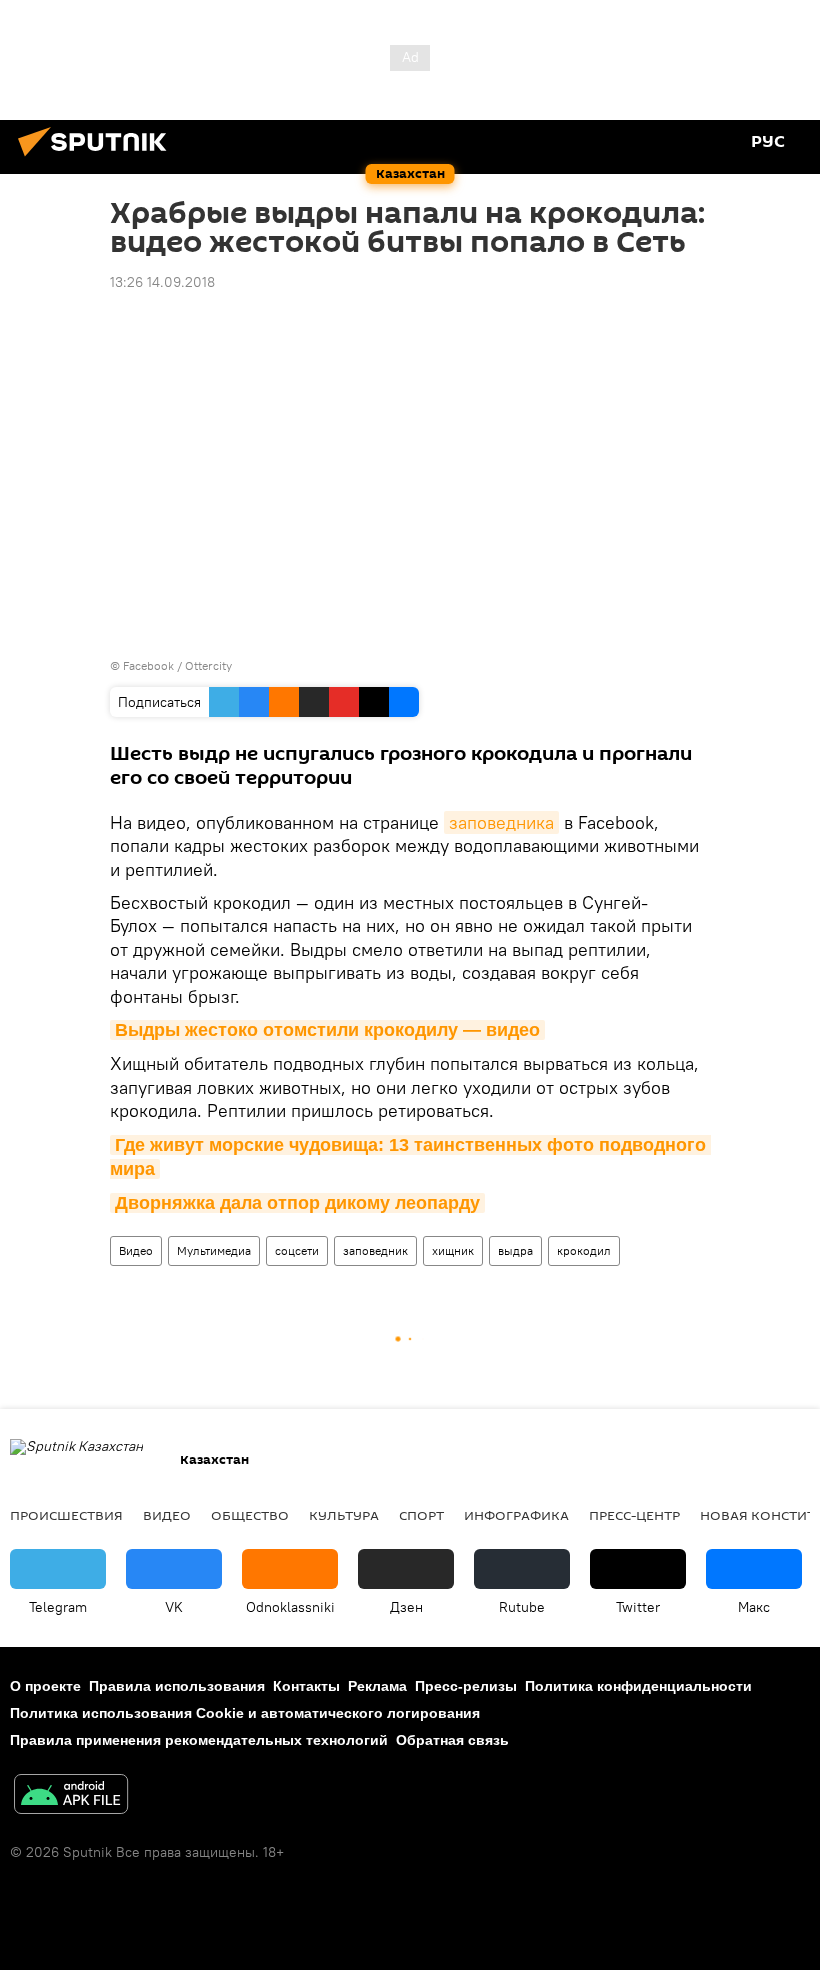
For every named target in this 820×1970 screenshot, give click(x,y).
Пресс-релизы (466, 1686)
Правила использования (177, 1686)
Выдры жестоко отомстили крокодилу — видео (327, 1030)
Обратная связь (452, 1740)
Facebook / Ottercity (177, 665)
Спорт (421, 1515)
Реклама (377, 1686)
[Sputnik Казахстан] (98, 159)
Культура (344, 1515)
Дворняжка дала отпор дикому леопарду (297, 1203)
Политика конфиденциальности (638, 1686)
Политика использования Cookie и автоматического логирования (245, 1713)
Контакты (306, 1686)
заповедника (501, 822)
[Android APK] (71, 1796)
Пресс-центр (634, 1515)
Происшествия (66, 1515)
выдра (515, 1250)
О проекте (45, 1686)
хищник (453, 1250)
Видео (136, 1250)
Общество (250, 1515)
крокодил (584, 1250)
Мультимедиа (214, 1250)
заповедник (375, 1250)
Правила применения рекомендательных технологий (199, 1740)
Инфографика (516, 1515)
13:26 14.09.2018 (162, 282)
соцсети (297, 1250)
